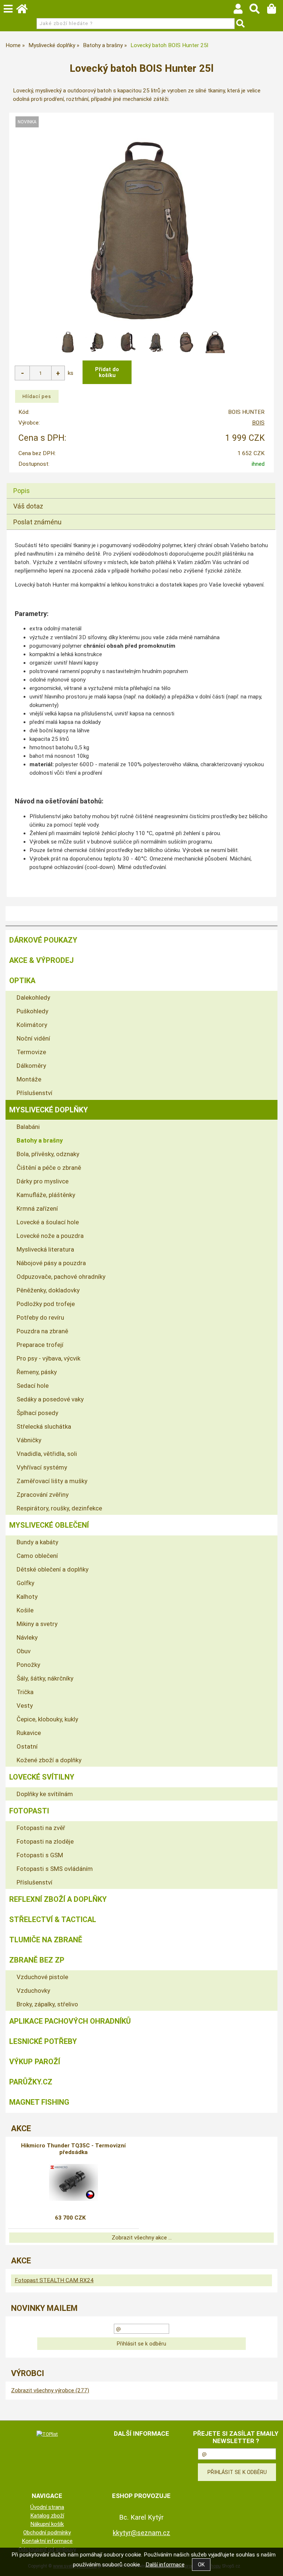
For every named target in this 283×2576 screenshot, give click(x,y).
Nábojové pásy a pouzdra (51, 1263)
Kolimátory (32, 1025)
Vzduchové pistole (42, 1977)
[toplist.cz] (47, 2434)
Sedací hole (33, 1386)
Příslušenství (34, 1093)
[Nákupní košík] (275, 11)
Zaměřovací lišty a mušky (52, 1481)
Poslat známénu (37, 522)
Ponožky (28, 1665)
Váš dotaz (28, 506)
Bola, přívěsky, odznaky (48, 1154)
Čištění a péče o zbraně (49, 1168)
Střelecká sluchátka (44, 1426)
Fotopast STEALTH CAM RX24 (54, 2280)
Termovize (31, 1052)
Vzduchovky (33, 1991)
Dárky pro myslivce (43, 1181)
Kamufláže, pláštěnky (46, 1195)
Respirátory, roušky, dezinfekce (59, 1508)
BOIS (258, 423)
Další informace (165, 2565)
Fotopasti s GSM (40, 1855)
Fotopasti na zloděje (45, 1841)
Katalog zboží (47, 2516)
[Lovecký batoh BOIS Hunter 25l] (141, 230)
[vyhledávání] (258, 11)
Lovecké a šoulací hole (48, 1222)
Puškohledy (32, 1011)
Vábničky (29, 1440)
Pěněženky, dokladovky (48, 1290)
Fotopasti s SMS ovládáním (55, 1869)
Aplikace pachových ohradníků (70, 2021)
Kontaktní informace (47, 2541)
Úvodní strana (47, 2507)
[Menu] (8, 9)
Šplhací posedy (37, 1413)
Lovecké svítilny (42, 1777)
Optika (22, 981)
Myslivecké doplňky (49, 1110)
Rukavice (29, 1733)
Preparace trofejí (40, 1345)
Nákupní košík (47, 2524)
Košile (25, 1610)
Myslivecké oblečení (49, 1525)
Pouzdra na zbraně (42, 1331)
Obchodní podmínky (47, 2533)
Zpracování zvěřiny (43, 1495)
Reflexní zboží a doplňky (58, 1899)
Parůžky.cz (31, 2082)
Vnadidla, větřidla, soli (47, 1454)
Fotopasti (29, 1811)
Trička (25, 1692)
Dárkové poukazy (43, 940)
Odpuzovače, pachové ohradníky (61, 1277)
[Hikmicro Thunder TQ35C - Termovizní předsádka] (74, 2182)
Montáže (29, 1079)
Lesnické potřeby (43, 2041)
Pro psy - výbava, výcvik (48, 1358)
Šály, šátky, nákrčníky (45, 1678)
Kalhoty (27, 1597)
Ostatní (27, 1746)
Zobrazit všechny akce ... (142, 2238)
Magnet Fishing (39, 2102)
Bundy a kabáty (37, 1542)
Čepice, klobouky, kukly (47, 1719)
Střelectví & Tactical (53, 1919)
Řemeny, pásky (37, 1372)
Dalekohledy (33, 997)
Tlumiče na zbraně (46, 1940)
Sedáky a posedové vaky (50, 1399)
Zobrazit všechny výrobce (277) (50, 2390)
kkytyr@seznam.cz (141, 2533)
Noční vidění (33, 1038)
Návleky (27, 1637)
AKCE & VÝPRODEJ (41, 960)
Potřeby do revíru (40, 1317)
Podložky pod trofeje (46, 1304)
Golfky (25, 1583)
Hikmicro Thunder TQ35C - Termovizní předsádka (73, 2149)
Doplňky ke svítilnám (45, 1794)
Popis (22, 491)
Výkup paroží (35, 2062)
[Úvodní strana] (25, 11)
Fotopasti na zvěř (41, 1828)
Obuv (24, 1651)
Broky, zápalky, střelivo (47, 2004)
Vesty (25, 1706)
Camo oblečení (37, 1556)
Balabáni (28, 1127)
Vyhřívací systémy (42, 1467)
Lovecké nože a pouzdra (50, 1236)
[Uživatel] (242, 11)
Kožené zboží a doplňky (49, 1760)
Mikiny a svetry (37, 1624)
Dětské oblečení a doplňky (53, 1569)
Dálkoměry (31, 1066)
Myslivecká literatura (45, 1249)
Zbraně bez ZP (37, 1960)
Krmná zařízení (37, 1208)
